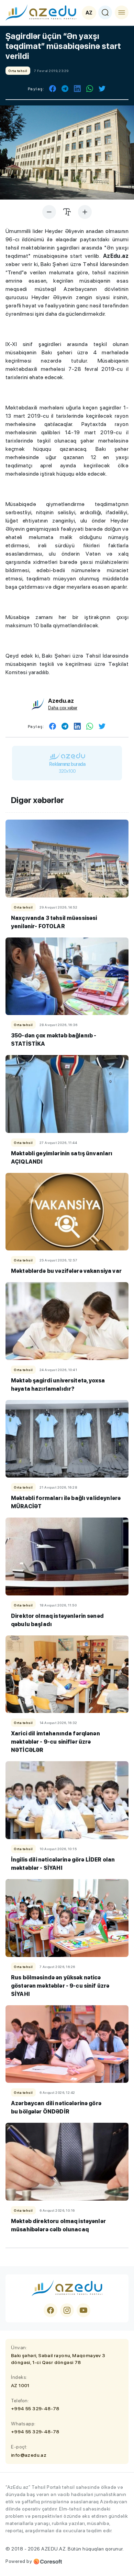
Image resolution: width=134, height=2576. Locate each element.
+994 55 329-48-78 (35, 2408)
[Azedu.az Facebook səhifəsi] (51, 2310)
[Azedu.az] (41, 12)
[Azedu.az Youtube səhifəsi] (83, 2310)
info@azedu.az (29, 2455)
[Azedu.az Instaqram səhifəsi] (67, 2310)
